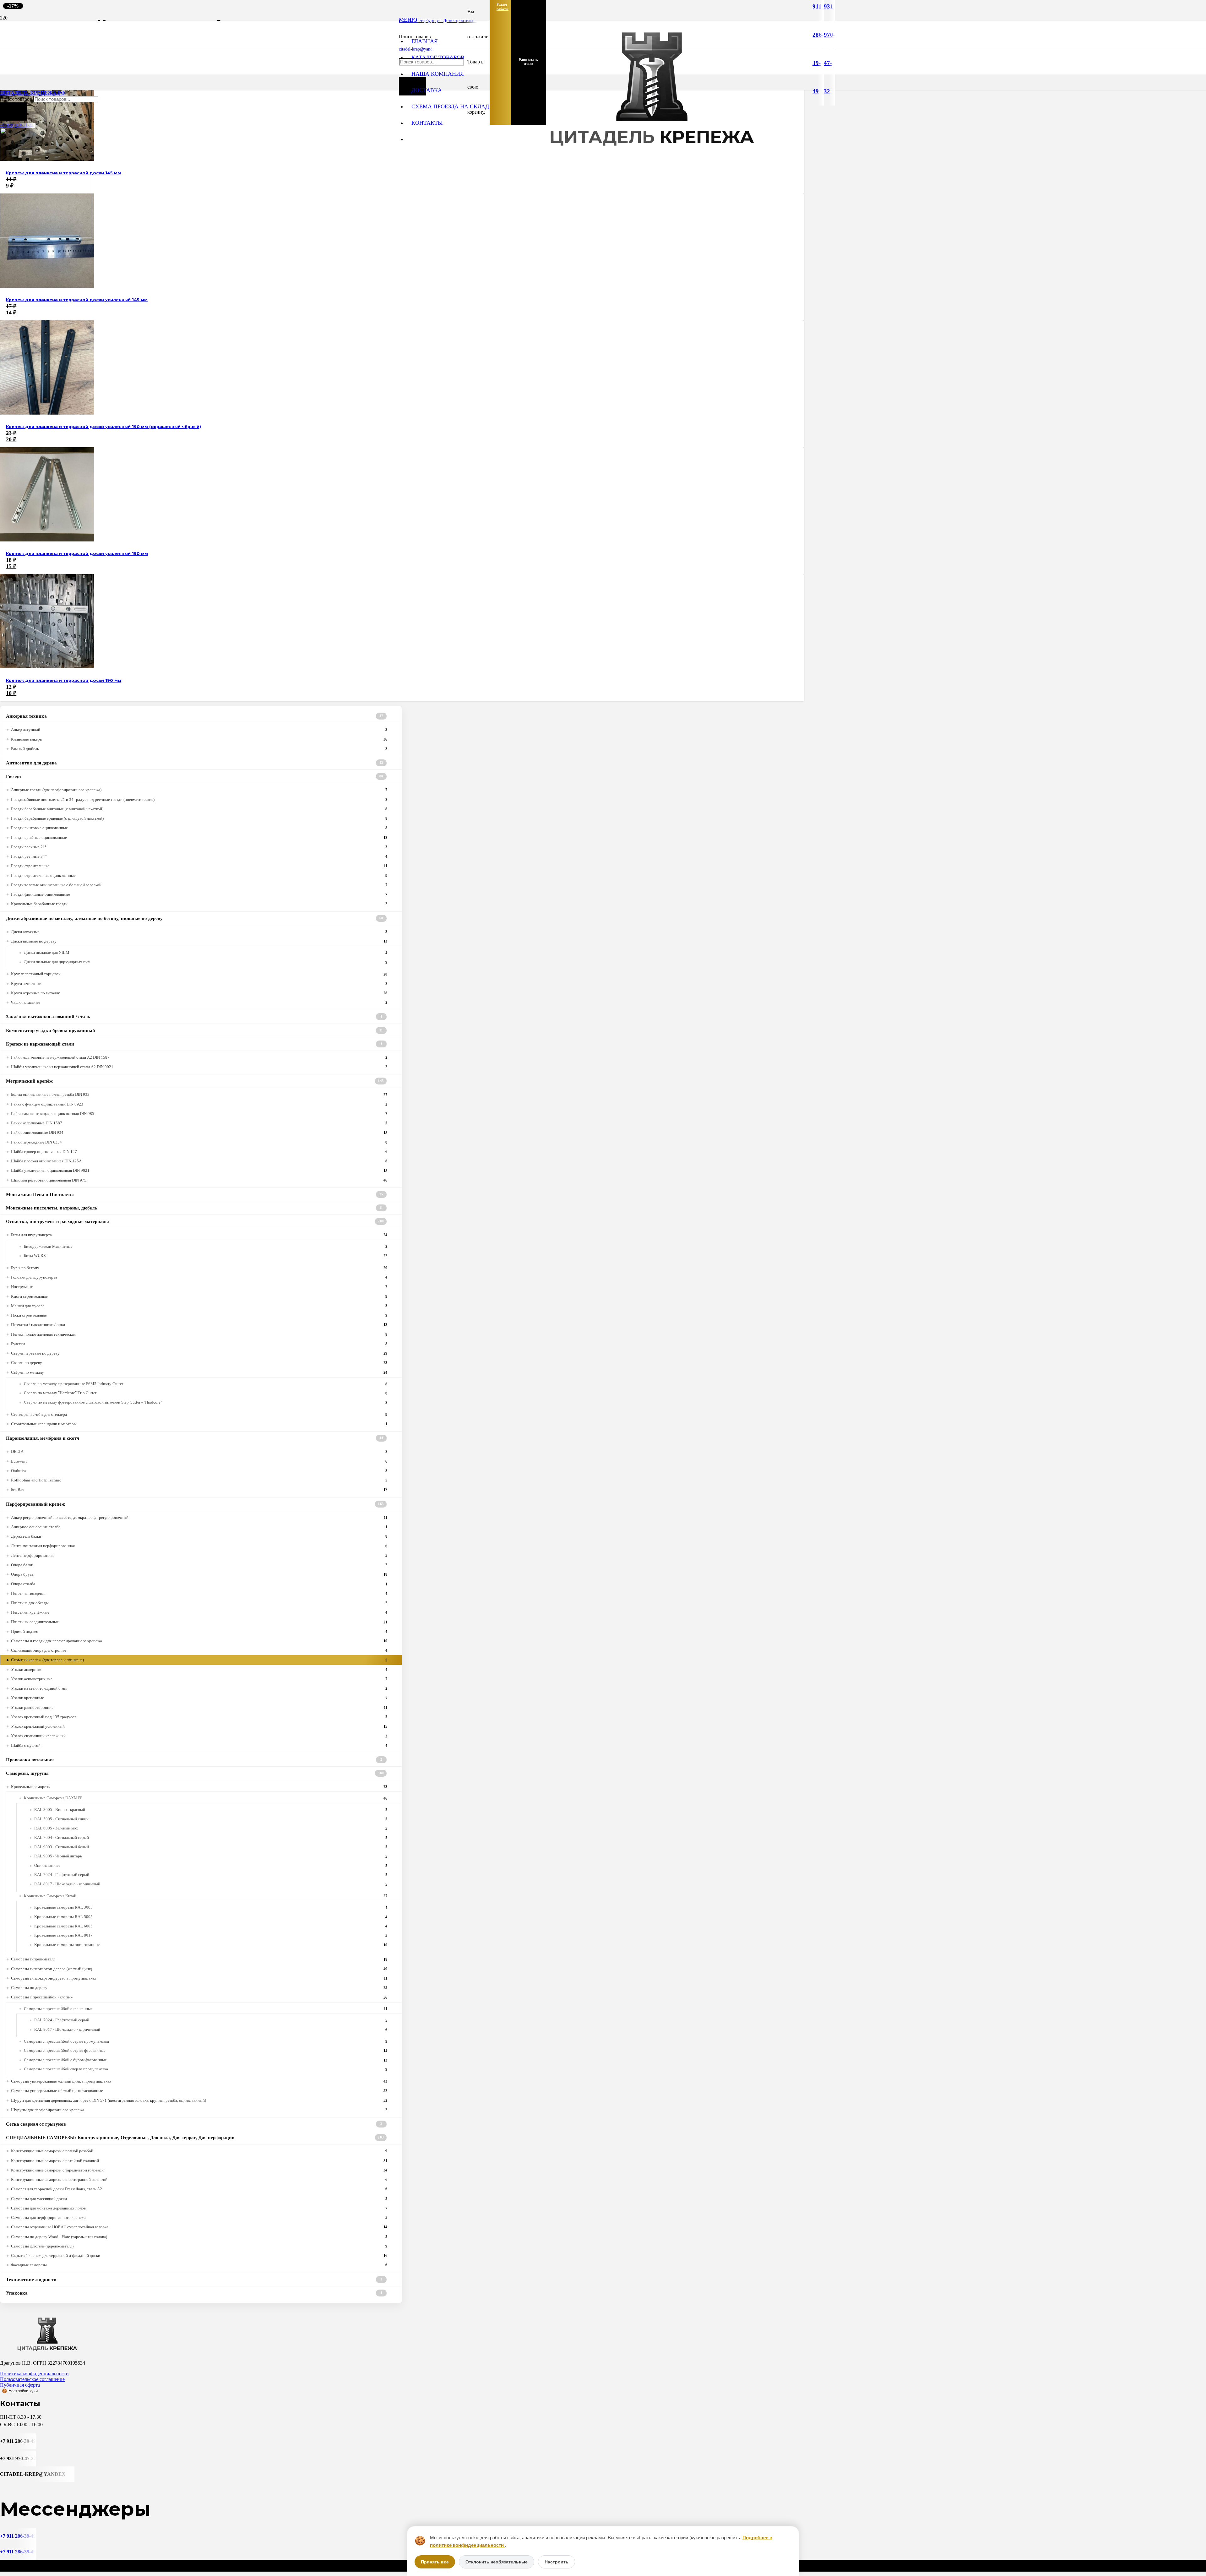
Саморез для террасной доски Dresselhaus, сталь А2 (199, 2189)
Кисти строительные (199, 1296)
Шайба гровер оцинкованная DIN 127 (199, 1152)
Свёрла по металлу (199, 1372)
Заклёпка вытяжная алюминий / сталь (194, 1017)
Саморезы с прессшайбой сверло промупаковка (206, 2069)
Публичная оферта (20, 2385)
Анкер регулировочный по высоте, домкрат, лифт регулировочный (199, 1517)
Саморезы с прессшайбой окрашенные (206, 2009)
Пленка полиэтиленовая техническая (199, 1334)
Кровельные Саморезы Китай (206, 1896)
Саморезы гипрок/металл (199, 1959)
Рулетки (199, 1344)
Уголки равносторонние (199, 1707)
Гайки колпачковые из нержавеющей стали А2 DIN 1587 (199, 1057)
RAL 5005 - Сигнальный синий (211, 1819)
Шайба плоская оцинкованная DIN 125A (199, 1161)
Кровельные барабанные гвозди (199, 904)
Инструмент (199, 1287)
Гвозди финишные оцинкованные (199, 894)
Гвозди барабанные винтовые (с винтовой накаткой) (199, 809)
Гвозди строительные (199, 866)
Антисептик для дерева (195, 763)
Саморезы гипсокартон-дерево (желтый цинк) (199, 1969)
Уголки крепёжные (199, 1698)
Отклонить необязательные (497, 2562)
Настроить (557, 2562)
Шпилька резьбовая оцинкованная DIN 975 (199, 1180)
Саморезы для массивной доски (199, 2199)
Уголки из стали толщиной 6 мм (199, 1688)
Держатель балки (199, 1536)
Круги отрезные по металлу (199, 993)
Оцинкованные (211, 1866)
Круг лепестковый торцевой (199, 974)
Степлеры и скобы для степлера (199, 1414)
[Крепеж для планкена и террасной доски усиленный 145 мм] (47, 286)
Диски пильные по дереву (199, 941)
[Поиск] (14, 111)
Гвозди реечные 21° (199, 847)
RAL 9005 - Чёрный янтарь (211, 1856)
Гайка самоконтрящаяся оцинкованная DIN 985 (199, 1114)
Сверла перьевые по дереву (199, 1353)
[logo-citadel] (652, 155)
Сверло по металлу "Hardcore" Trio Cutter (206, 1393)
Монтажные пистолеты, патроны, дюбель (195, 1208)
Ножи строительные (199, 1315)
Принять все (435, 2562)
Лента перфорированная (199, 1555)
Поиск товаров (17, 99)
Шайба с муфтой (199, 1745)
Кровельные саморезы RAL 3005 (211, 1907)
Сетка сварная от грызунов (194, 2124)
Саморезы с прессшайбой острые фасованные (206, 2051)
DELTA (199, 1451)
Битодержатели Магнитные (206, 1247)
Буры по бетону (199, 1268)
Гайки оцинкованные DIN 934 (199, 1132)
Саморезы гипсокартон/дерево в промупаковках (199, 1978)
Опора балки (199, 1565)
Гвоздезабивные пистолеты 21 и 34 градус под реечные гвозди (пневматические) (199, 799)
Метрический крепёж (195, 1081)
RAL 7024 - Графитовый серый (211, 1875)
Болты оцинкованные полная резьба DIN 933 (199, 1094)
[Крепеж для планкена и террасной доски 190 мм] (47, 667)
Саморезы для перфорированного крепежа (199, 2217)
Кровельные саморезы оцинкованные (211, 1945)
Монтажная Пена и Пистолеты (195, 1194)
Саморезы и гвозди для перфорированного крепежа (199, 1641)
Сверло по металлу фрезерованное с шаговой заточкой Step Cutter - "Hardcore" (206, 1402)
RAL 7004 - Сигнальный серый (211, 1838)
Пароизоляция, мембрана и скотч (195, 1438)
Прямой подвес (199, 1631)
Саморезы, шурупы (195, 1773)
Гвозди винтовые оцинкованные (199, 828)
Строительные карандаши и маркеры (199, 1424)
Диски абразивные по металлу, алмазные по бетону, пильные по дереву (195, 918)
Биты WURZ (206, 1256)
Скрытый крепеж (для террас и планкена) (199, 1660)
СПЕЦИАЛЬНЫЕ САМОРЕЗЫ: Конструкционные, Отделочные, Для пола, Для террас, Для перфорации (195, 2138)
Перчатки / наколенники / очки (199, 1325)
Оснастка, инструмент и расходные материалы (195, 1221)
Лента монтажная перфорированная (199, 1546)
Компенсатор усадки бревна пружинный (195, 1030)
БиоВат (199, 1489)
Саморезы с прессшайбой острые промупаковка (206, 2041)
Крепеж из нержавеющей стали (194, 1044)
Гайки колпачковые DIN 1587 (199, 1123)
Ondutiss (199, 1471)
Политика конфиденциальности (34, 2374)
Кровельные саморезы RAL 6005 (211, 1926)
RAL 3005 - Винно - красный (211, 1810)
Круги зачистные (199, 984)
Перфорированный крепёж (195, 1504)
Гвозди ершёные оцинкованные (199, 837)
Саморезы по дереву (199, 1988)
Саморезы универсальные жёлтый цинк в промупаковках (199, 2081)
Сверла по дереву (199, 1363)
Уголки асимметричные (199, 1679)
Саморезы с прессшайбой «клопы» (199, 1997)
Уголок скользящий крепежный (199, 1736)
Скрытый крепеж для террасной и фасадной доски (199, 2255)
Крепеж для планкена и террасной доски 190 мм (64, 680)
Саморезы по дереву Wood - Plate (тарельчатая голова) (199, 2237)
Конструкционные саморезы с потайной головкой (199, 2161)
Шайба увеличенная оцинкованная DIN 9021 (199, 1170)
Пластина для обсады (199, 1603)
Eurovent (199, 1461)
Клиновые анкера (199, 739)
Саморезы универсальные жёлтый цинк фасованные (199, 2091)
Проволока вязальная (194, 1760)
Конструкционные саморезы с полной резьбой (199, 2151)
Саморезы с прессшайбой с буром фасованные (206, 2060)
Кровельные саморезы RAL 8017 (211, 1935)
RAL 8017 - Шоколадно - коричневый (211, 1884)
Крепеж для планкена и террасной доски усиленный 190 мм (77, 554)
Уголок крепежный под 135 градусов (199, 1717)
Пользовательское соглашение (32, 2379)
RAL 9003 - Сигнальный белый (211, 1847)
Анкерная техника (195, 716)
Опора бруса (199, 1574)
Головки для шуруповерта (199, 1277)
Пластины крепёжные (199, 1612)
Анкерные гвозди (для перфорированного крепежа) (199, 790)
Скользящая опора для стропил (199, 1650)
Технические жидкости (194, 2280)
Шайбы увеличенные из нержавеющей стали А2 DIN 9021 (199, 1067)
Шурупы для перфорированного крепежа (199, 2110)
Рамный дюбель (199, 749)
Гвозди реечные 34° (199, 856)
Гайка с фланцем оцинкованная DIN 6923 (199, 1104)
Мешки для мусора (199, 1306)
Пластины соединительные (199, 1622)
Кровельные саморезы (199, 1787)
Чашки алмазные (199, 1002)
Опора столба (199, 1584)
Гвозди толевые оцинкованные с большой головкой (199, 885)
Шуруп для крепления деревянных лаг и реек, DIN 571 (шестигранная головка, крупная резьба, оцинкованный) (199, 2100)
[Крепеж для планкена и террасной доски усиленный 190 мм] (47, 540)
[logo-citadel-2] (46, 236)
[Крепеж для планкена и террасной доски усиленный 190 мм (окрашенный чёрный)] (47, 413)
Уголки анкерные (199, 1669)
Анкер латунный (199, 729)
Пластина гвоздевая (199, 1593)
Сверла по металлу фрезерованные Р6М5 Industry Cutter (206, 1384)
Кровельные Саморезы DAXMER (206, 1798)
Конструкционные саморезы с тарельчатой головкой (199, 2170)
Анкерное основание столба (199, 1527)
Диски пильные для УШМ (206, 953)
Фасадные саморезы (199, 2265)
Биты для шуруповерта (199, 1235)
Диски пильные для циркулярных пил (206, 962)
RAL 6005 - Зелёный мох (211, 1828)
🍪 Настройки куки (20, 2391)
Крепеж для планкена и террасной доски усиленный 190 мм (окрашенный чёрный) (103, 427)
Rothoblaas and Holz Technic (199, 1480)
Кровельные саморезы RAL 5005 (211, 1917)
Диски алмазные (199, 932)
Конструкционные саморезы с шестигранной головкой (199, 2179)
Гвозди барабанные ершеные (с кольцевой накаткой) (199, 818)
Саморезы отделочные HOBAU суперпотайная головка (199, 2227)
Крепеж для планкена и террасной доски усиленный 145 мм (77, 300)
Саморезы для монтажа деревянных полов (199, 2208)
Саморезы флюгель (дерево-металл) (199, 2246)
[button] (408, 20)
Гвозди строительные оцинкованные (199, 875)
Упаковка (194, 2293)
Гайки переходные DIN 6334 (199, 1142)
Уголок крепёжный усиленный (199, 1726)
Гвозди (195, 776)
